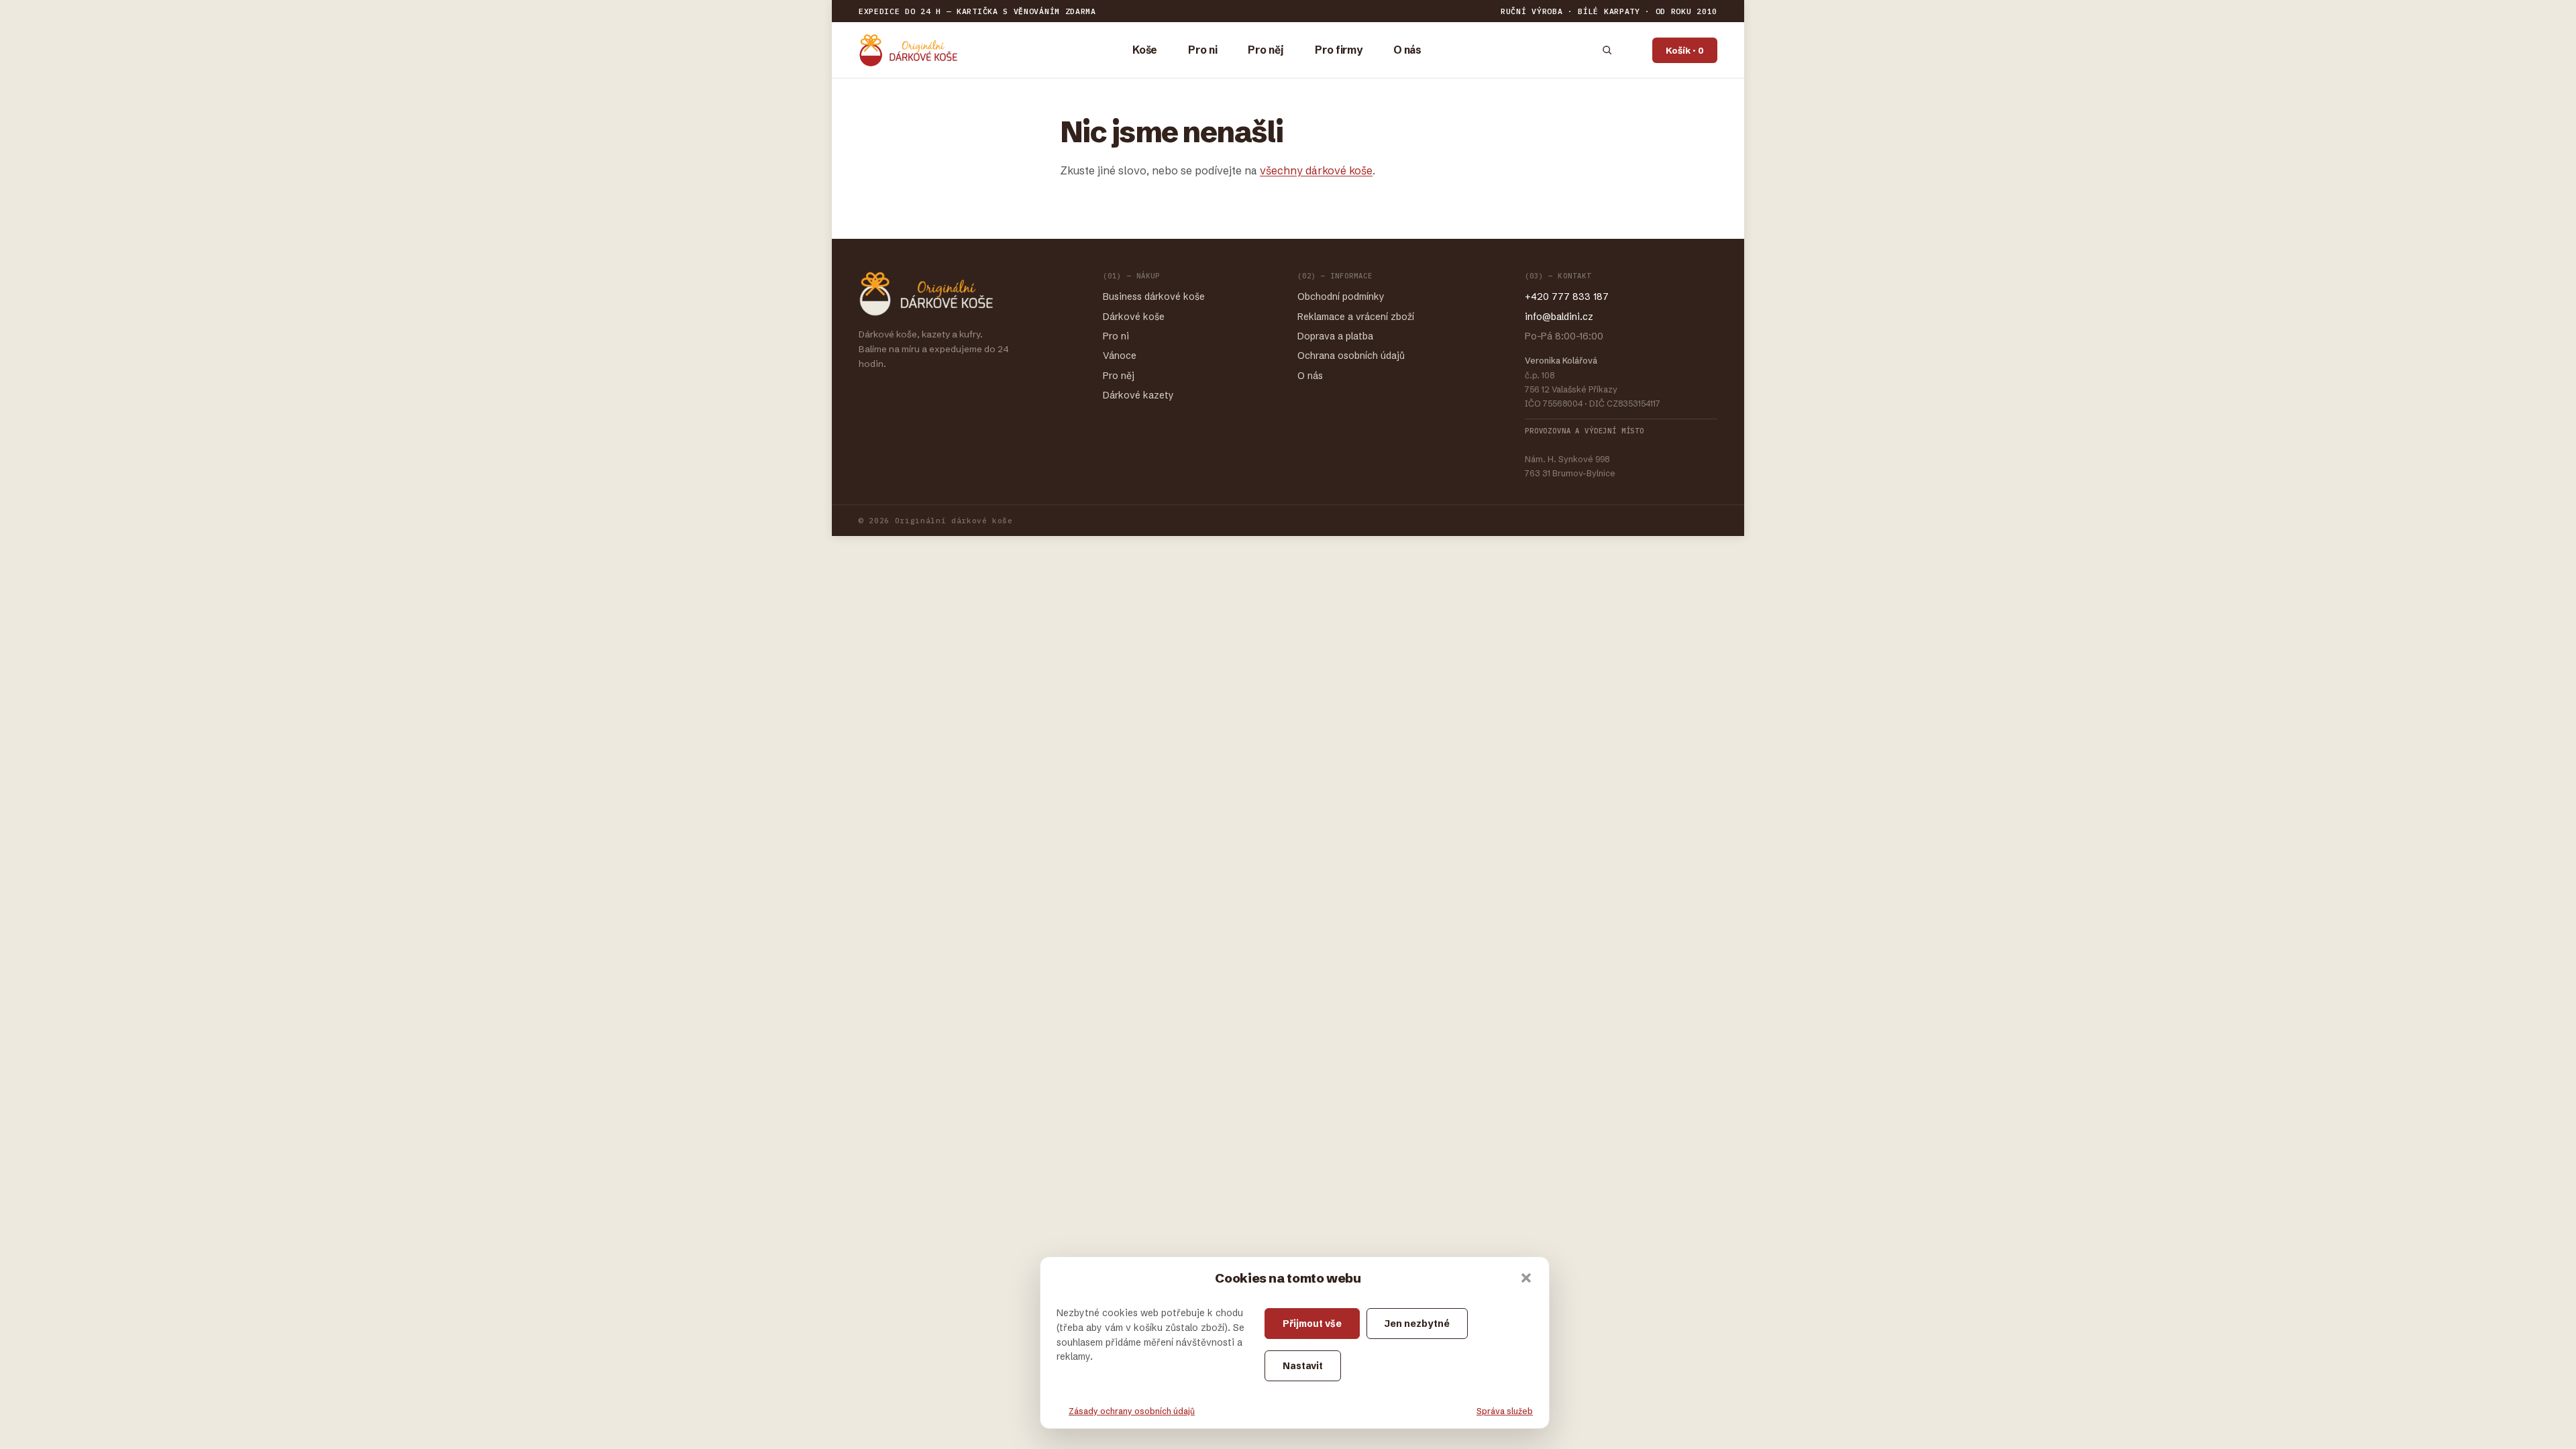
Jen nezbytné (1417, 1324)
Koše (1145, 50)
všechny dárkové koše (1316, 170)
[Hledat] (1607, 50)
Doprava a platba (1335, 336)
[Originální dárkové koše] (908, 50)
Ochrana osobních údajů (1351, 356)
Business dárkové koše (1154, 297)
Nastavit (1303, 1366)
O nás (1407, 50)
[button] (1526, 1278)
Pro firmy (1339, 50)
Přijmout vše (1312, 1324)
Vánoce (1120, 356)
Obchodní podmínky (1341, 297)
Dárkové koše (1134, 317)
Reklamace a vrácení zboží (1356, 317)
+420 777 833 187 (1567, 297)
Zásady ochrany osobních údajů (1132, 1411)
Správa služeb (1505, 1411)
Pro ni (1202, 50)
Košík (1685, 50)
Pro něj (1266, 50)
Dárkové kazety (1138, 395)
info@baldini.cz (1559, 317)
